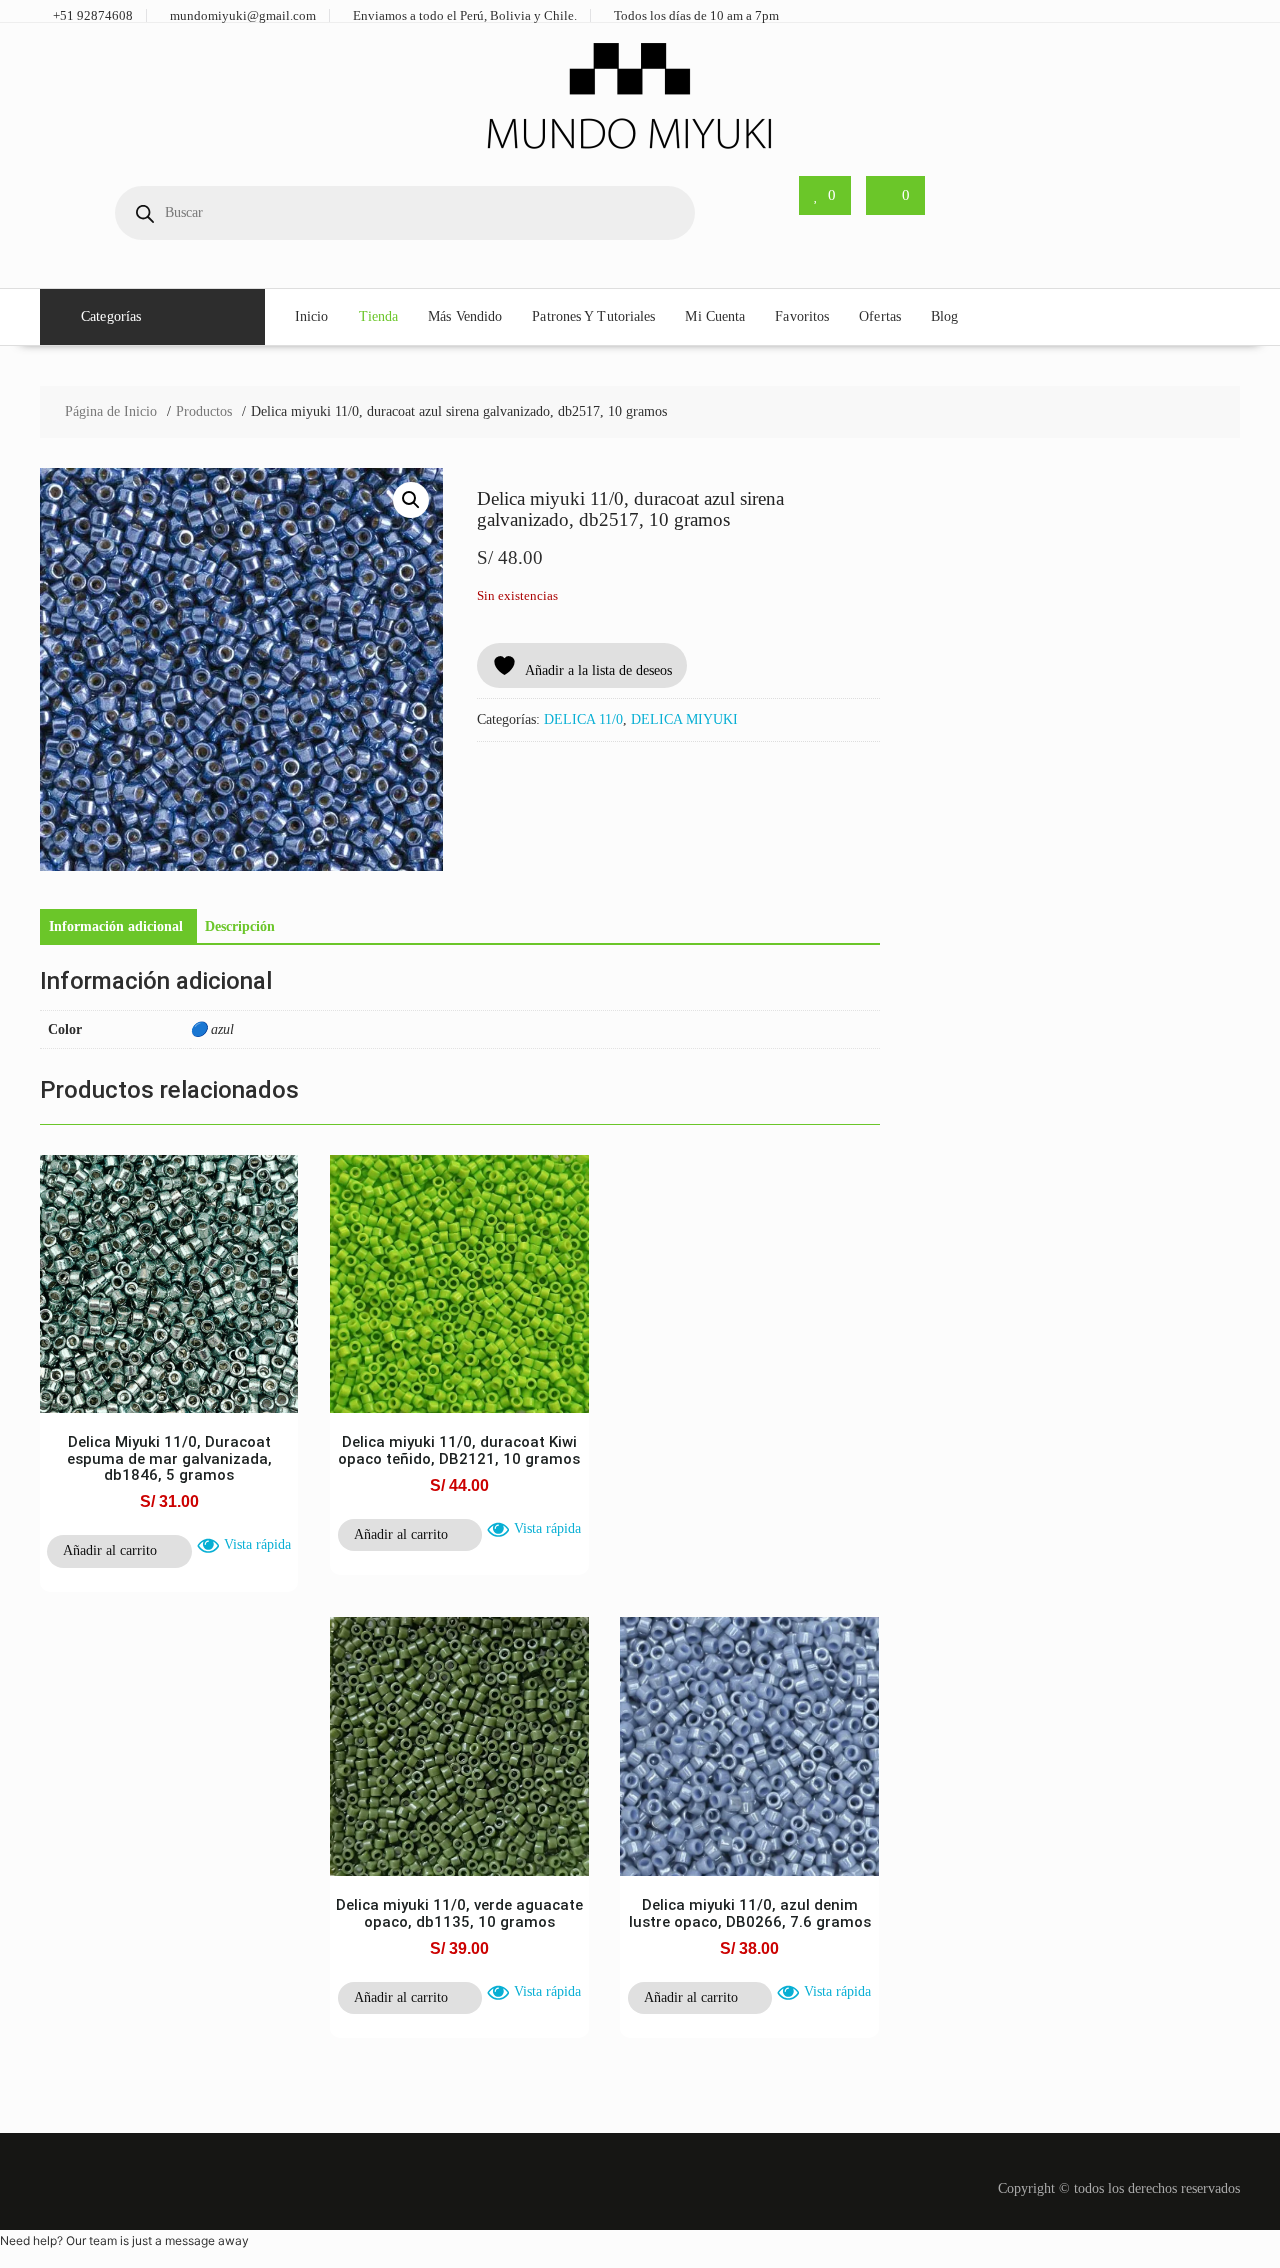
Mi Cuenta (715, 316)
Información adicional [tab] (116, 926)
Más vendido (465, 316)
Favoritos (802, 316)
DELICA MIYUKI (684, 719)
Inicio (312, 316)
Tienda (379, 316)
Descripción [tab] (240, 926)
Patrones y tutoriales (593, 316)
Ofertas (880, 316)
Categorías (111, 316)
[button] (411, 500)
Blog (944, 316)
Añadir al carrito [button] (110, 1550)
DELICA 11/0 (583, 719)
